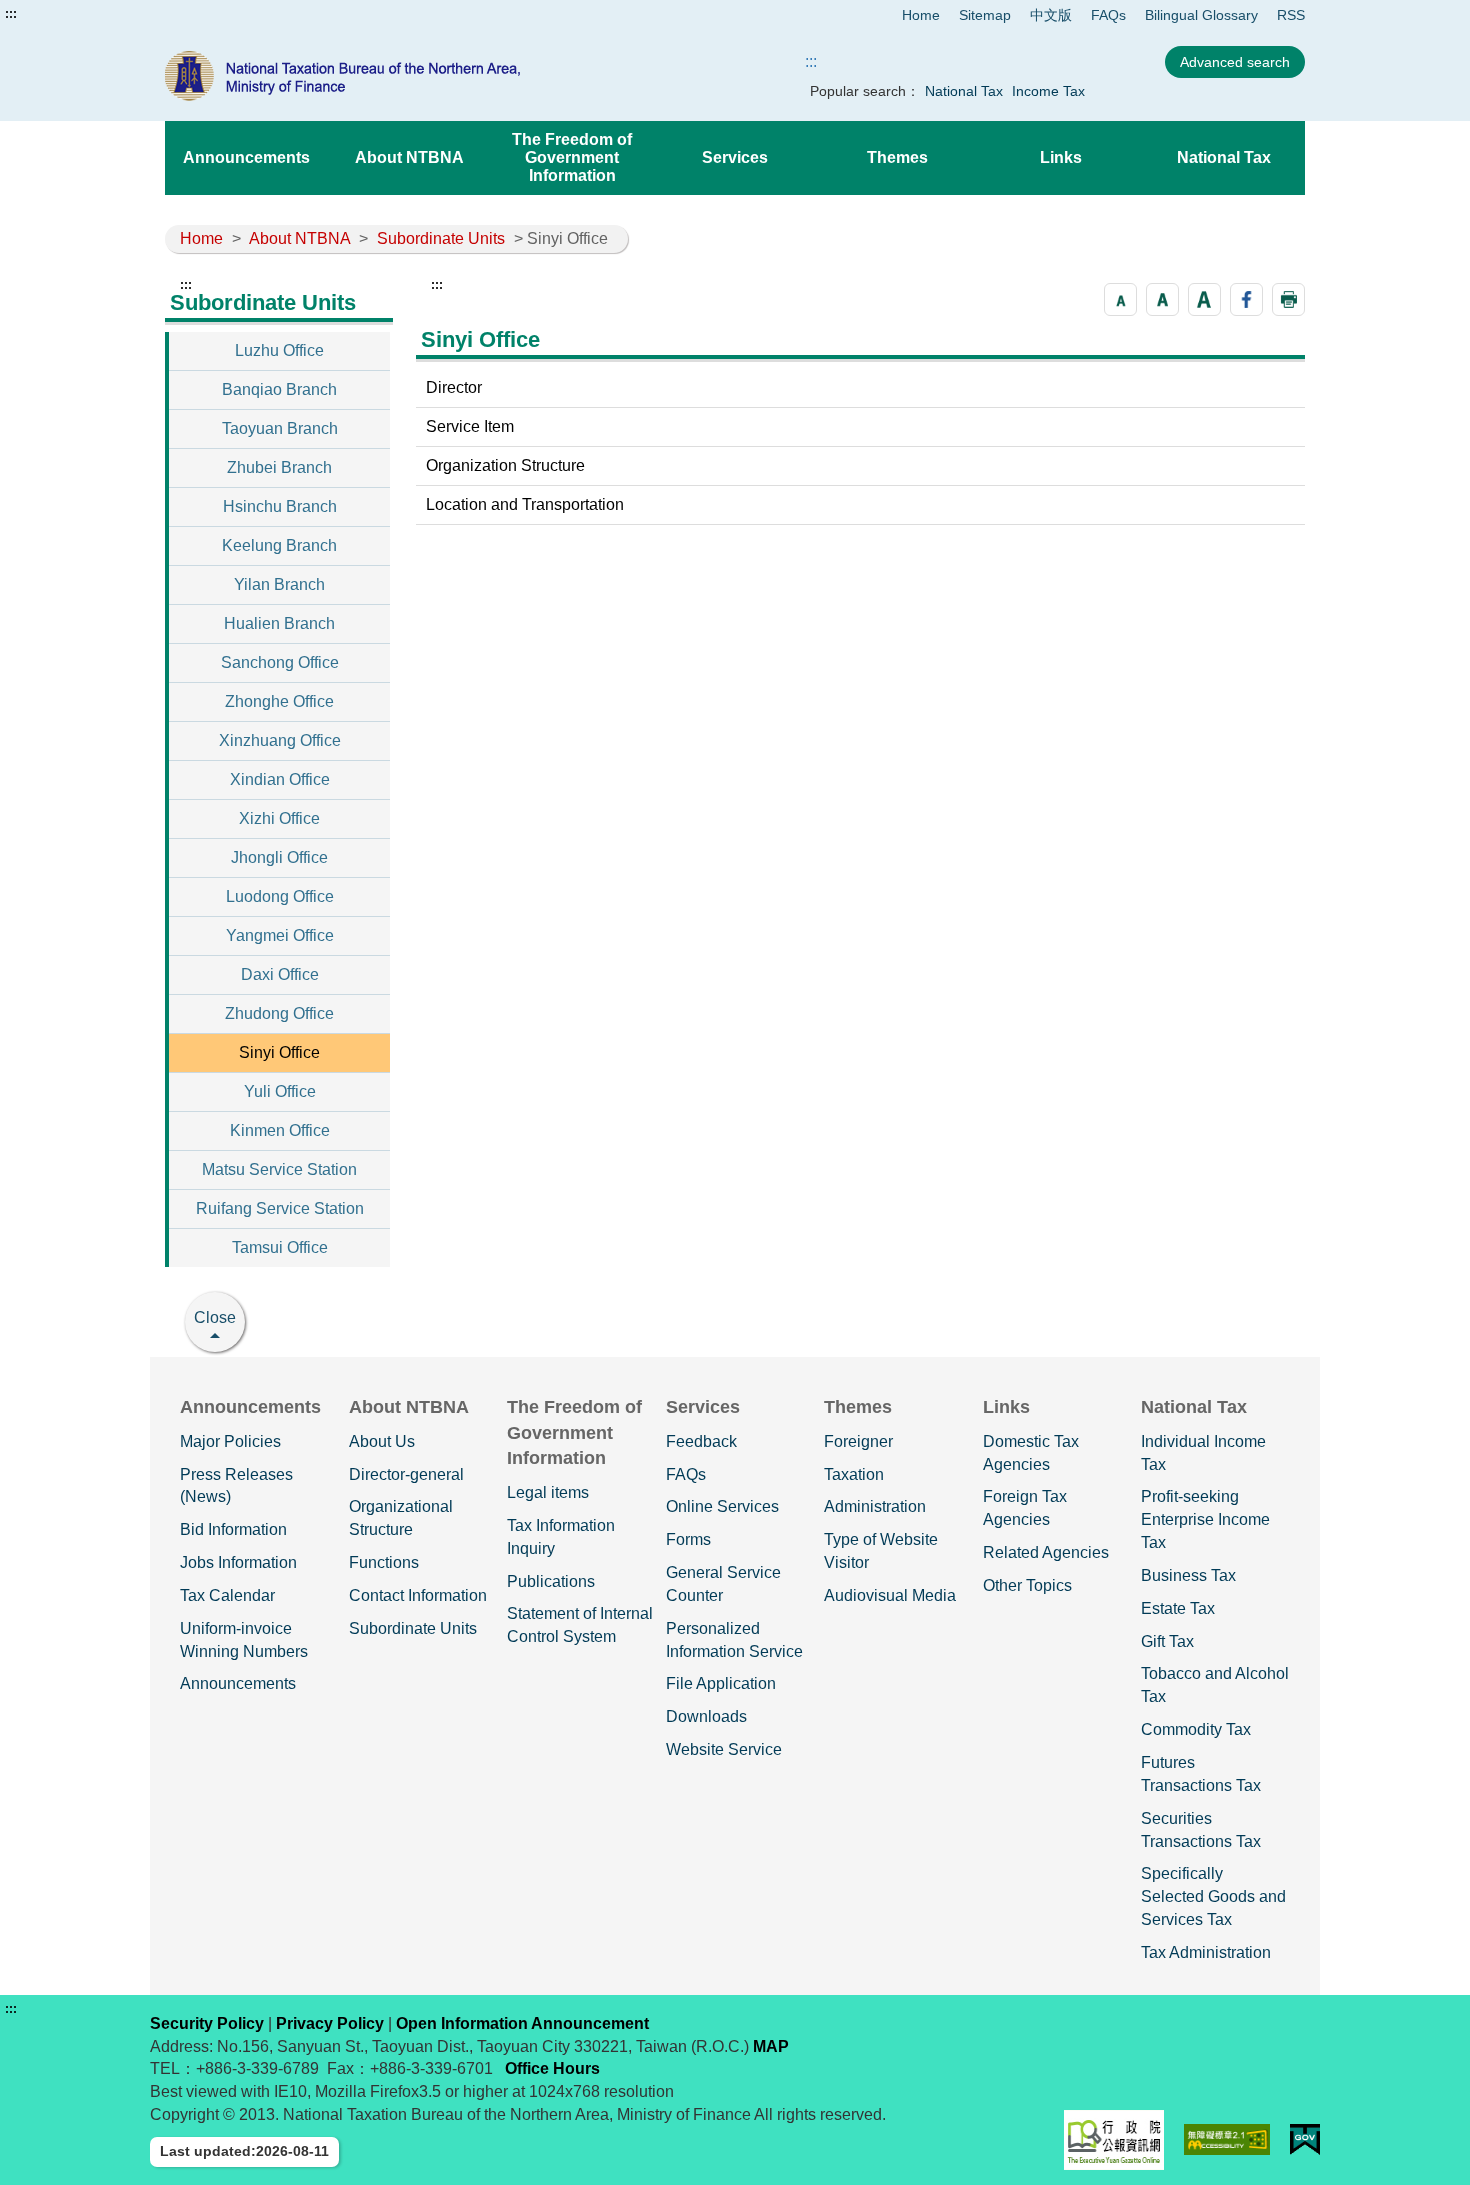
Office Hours (552, 2068)
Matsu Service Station (279, 1169)
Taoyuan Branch (280, 428)
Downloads (706, 1716)
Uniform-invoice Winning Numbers (244, 1640)
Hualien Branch (279, 623)
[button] (1120, 299)
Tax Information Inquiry (561, 1537)
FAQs (1108, 15)
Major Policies (230, 1441)
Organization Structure (505, 465)
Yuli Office (280, 1091)
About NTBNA (409, 157)
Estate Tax (1178, 1608)
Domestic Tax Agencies (1031, 1453)
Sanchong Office (280, 662)
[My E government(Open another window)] (1305, 2139)
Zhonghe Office (279, 701)
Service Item (470, 426)
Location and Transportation (525, 504)
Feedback (701, 1441)
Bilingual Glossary (1201, 15)
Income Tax (1048, 91)
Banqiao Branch (279, 389)
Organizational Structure (401, 1518)
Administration (875, 1506)
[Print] (1288, 299)
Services (735, 157)
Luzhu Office (279, 350)
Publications (551, 1581)
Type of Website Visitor (881, 1551)
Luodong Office (280, 896)
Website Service (724, 1749)
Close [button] (215, 1317)
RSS (1291, 15)
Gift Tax (1167, 1641)
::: (11, 14)
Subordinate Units (441, 238)
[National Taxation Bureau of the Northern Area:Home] (393, 76)
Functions (384, 1562)
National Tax (964, 91)
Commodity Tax (1196, 1729)
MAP (771, 2046)
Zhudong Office (279, 1013)
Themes (897, 157)
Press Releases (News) (236, 1486)
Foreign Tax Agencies (1025, 1508)
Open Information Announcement (522, 2023)
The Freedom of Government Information (572, 157)
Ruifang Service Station (280, 1208)
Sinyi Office (279, 1052)
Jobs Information (238, 1562)
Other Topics (1027, 1585)
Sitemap (985, 15)
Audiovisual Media (890, 1595)
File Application (721, 1683)
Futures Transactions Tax (1201, 1774)
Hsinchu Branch (280, 506)
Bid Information (233, 1529)
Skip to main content (75, 14)
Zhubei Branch (279, 467)
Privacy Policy (330, 2023)
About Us (382, 1441)
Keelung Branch (279, 545)
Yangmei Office (280, 935)
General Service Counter (723, 1584)
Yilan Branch (279, 584)
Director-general (406, 1474)
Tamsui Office (280, 1247)
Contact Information (418, 1595)
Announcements (246, 157)
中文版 (1051, 15)
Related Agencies (1046, 1552)
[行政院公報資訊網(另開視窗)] (1114, 2140)
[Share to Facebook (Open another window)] (1246, 299)
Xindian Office (280, 779)
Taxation (854, 1474)
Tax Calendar (227, 1595)
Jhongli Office (279, 857)
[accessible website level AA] (1227, 2139)
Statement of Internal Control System (580, 1625)
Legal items (548, 1492)
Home (921, 15)
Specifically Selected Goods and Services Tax (1213, 1896)
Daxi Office (280, 974)
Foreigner (858, 1441)
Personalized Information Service (734, 1640)
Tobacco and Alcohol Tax (1215, 1685)
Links (1061, 157)
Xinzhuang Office (280, 740)
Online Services (722, 1506)
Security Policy (207, 2023)
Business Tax (1188, 1575)
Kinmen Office (280, 1130)
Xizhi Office (279, 818)
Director (454, 387)
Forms (688, 1539)
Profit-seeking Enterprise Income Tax (1205, 1519)
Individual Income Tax (1203, 1453)
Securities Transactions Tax (1201, 1830)
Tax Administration (1206, 1952)
